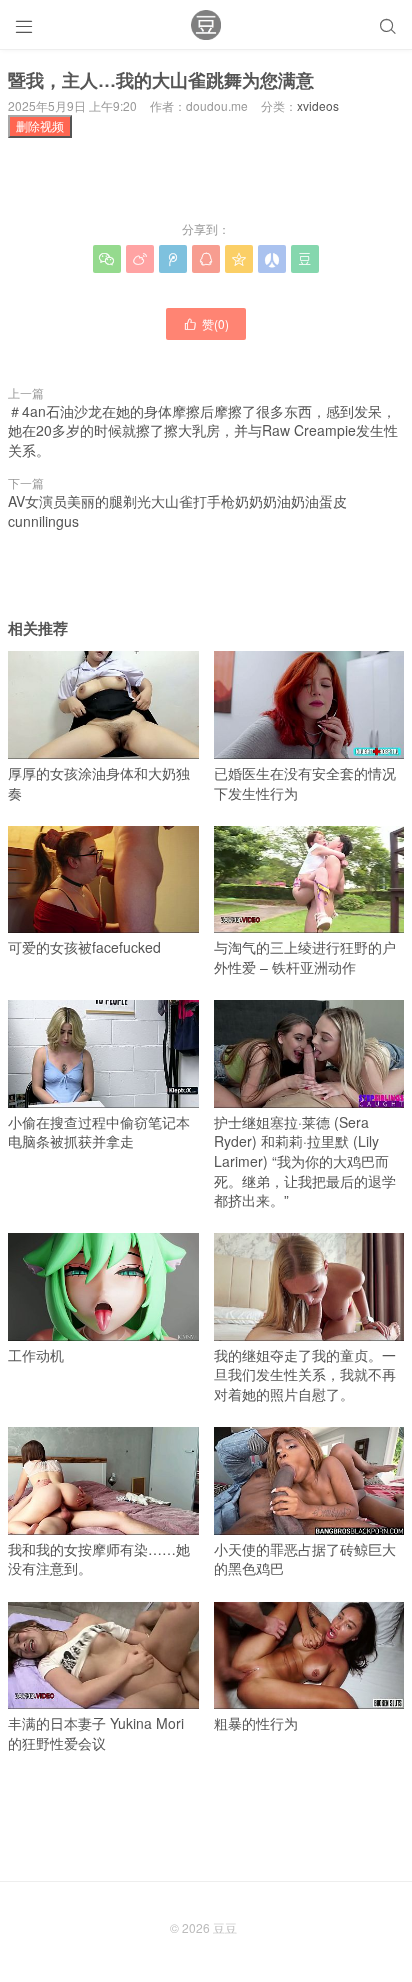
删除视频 (40, 125)
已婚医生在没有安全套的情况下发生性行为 (305, 782)
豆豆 (225, 1927)
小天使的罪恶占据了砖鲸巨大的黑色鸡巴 (305, 1558)
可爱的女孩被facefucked (84, 947)
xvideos (318, 105)
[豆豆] (206, 25)
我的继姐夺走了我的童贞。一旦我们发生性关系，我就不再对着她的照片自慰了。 (305, 1374)
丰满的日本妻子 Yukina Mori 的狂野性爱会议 (96, 1733)
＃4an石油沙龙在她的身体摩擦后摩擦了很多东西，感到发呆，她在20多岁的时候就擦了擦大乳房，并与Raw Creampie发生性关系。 (203, 430)
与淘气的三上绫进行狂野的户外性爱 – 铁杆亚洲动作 (305, 957)
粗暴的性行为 (256, 1723)
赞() (206, 323)
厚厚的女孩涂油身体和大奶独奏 (99, 782)
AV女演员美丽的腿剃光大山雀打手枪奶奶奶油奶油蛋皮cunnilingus (177, 511)
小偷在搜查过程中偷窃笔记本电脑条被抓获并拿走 (99, 1131)
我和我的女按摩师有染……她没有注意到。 (99, 1558)
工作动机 (36, 1355)
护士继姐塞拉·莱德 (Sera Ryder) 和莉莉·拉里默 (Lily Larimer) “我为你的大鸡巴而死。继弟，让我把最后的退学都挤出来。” (305, 1161)
